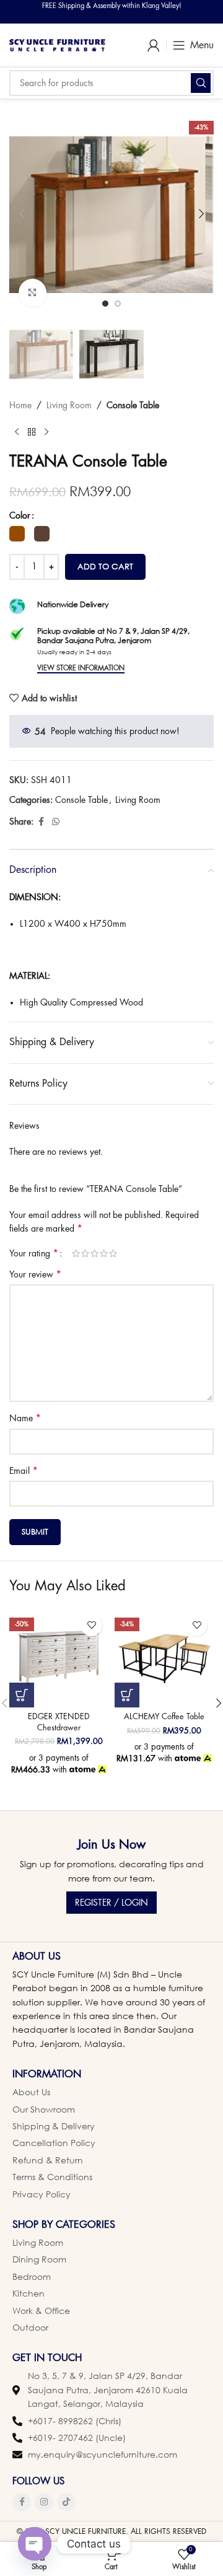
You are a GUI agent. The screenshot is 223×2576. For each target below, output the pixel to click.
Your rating (34, 1253)
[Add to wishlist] (91, 1625)
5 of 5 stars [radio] (113, 1253)
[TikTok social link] (66, 2502)
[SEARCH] (201, 83)
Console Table (133, 405)
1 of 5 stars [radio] (76, 1253)
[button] (22, 214)
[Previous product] (17, 432)
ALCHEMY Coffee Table (164, 1717)
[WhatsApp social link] (56, 822)
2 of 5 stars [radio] (85, 1253)
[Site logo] (57, 44)
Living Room (69, 405)
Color (20, 515)
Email (24, 1471)
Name (25, 1418)
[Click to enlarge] (33, 293)
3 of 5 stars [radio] (94, 1253)
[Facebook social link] (41, 822)
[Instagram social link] (44, 2502)
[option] (105, 304)
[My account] (154, 45)
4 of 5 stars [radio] (104, 1253)
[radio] (17, 534)
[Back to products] (32, 432)
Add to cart (105, 566)
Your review (35, 1274)
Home (20, 405)
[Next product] (46, 432)
